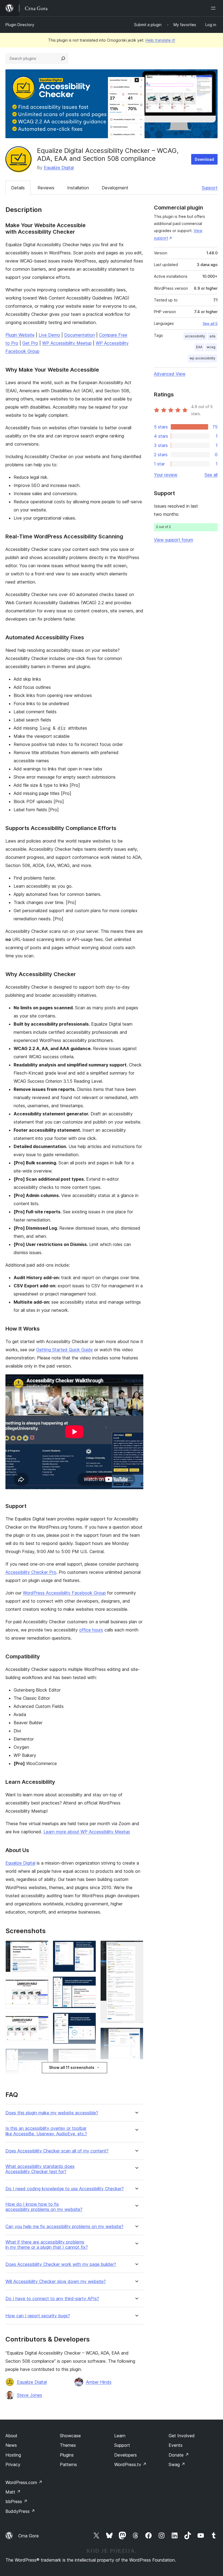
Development (115, 188)
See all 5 (210, 323)
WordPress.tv (130, 2464)
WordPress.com (24, 2482)
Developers (126, 2455)
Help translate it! (160, 40)
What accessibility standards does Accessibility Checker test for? (40, 2169)
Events (176, 2445)
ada (212, 336)
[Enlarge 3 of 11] (41, 2020)
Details (18, 188)
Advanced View (170, 374)
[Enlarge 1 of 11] (41, 1948)
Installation (78, 188)
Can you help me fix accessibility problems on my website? (64, 2227)
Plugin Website (20, 335)
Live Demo (49, 335)
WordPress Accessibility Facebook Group (64, 1593)
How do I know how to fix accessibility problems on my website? (44, 2207)
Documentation (80, 335)
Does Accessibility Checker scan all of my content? (57, 2151)
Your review (166, 475)
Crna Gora (28, 2536)
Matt (13, 2492)
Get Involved (182, 2436)
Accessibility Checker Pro (31, 1572)
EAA (199, 347)
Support (210, 188)
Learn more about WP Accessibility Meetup (87, 1832)
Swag (177, 2464)
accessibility (195, 336)
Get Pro (30, 343)
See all (211, 475)
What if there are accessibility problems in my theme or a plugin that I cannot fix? (47, 2245)
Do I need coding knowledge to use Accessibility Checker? (65, 2189)
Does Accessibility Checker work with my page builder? (61, 2264)
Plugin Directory (20, 25)
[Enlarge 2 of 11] (41, 1984)
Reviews (46, 188)
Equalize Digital (59, 168)
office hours (91, 1630)
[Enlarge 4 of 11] (41, 2056)
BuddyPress (20, 2511)
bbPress (16, 2501)
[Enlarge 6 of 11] (89, 1948)
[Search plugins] (63, 58)
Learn (120, 2436)
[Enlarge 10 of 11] (136, 1948)
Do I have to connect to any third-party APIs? (52, 2299)
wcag (211, 347)
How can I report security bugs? (38, 2316)
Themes (68, 2445)
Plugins (67, 2455)
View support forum (174, 540)
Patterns (68, 2464)
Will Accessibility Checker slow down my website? (56, 2282)
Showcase (70, 2436)
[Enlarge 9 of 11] (89, 2056)
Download (204, 159)
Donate (179, 2455)
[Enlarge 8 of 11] (89, 2020)
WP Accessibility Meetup (67, 343)
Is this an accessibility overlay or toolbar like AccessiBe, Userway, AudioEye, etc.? (46, 2131)
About (11, 2436)
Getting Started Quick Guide (64, 1350)
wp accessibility (202, 358)
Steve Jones (30, 2395)
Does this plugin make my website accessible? (52, 2113)
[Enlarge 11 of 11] (136, 2035)
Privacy (13, 2464)
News (11, 2445)
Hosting (13, 2455)
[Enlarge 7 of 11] (89, 1984)
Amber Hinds (99, 2382)
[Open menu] (214, 8)
